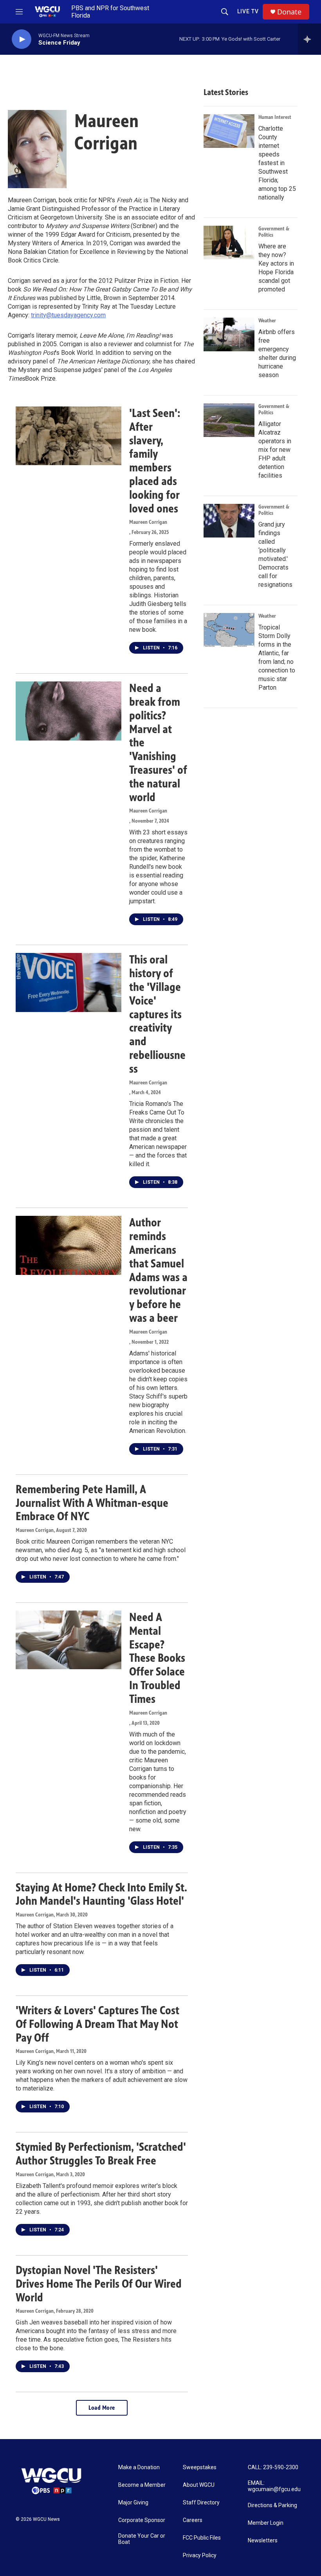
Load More (102, 2408)
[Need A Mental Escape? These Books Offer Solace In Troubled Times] (69, 1640)
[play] (22, 39)
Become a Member (142, 2485)
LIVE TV (248, 11)
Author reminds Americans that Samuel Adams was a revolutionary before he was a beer (158, 1270)
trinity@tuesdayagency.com (68, 315)
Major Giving (133, 2503)
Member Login (266, 2523)
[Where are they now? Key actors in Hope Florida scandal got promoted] (229, 243)
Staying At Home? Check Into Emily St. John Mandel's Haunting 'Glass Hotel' (101, 1894)
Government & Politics (274, 232)
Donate (289, 12)
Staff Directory (201, 2503)
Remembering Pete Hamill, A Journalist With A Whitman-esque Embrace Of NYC (92, 1503)
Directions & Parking (272, 2505)
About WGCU (199, 2485)
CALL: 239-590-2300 (273, 2467)
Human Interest (275, 117)
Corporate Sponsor (142, 2520)
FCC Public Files (202, 2538)
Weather (267, 321)
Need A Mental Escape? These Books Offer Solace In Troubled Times (157, 1658)
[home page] (51, 2481)
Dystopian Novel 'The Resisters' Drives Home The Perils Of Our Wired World (99, 2284)
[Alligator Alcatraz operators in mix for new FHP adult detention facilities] (229, 420)
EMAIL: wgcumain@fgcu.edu (274, 2486)
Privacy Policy (200, 2555)
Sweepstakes (200, 2467)
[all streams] (309, 39)
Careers (193, 2520)
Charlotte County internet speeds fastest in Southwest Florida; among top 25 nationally (277, 163)
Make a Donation (139, 2467)
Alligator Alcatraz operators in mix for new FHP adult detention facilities (275, 450)
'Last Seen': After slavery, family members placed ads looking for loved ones (155, 461)
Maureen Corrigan (148, 522)
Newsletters (263, 2541)
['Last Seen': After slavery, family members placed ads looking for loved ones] (69, 436)
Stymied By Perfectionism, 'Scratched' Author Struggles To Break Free (101, 2154)
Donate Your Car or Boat (142, 2539)
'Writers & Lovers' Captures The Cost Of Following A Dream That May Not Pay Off (97, 2024)
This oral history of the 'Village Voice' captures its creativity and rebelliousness (157, 1014)
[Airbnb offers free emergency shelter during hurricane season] (229, 334)
